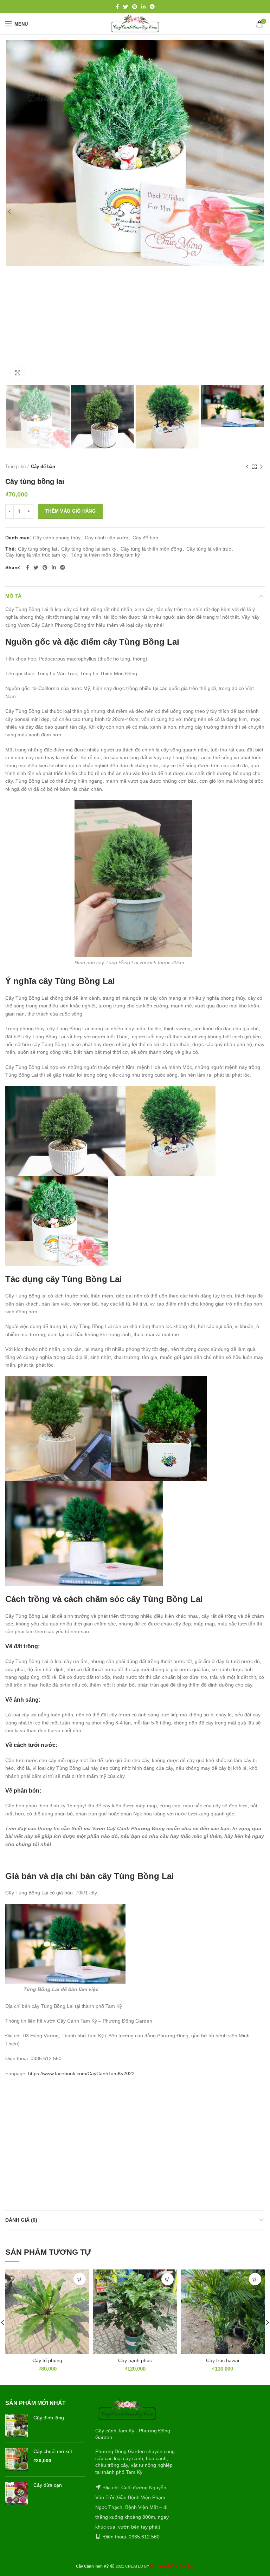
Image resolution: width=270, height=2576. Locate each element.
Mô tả (13, 596)
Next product (261, 467)
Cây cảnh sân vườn (107, 538)
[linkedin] (143, 7)
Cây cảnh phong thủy (57, 538)
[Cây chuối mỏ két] (17, 2460)
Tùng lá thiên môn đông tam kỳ (105, 555)
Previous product (247, 467)
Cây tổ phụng (47, 2360)
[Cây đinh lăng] (17, 2426)
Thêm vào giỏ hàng (70, 511)
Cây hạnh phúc (135, 2360)
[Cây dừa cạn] (17, 2493)
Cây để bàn (43, 466)
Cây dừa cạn (48, 2485)
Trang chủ (15, 466)
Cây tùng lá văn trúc (209, 549)
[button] (80, 2279)
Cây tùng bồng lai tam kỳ (89, 549)
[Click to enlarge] (18, 373)
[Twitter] (126, 7)
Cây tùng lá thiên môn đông (151, 549)
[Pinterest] (135, 7)
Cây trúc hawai (223, 2360)
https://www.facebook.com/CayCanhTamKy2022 (81, 2074)
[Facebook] (117, 7)
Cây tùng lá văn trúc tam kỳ (36, 555)
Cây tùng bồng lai (37, 549)
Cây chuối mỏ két (53, 2451)
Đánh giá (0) (21, 2220)
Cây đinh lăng (49, 2418)
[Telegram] (152, 7)
